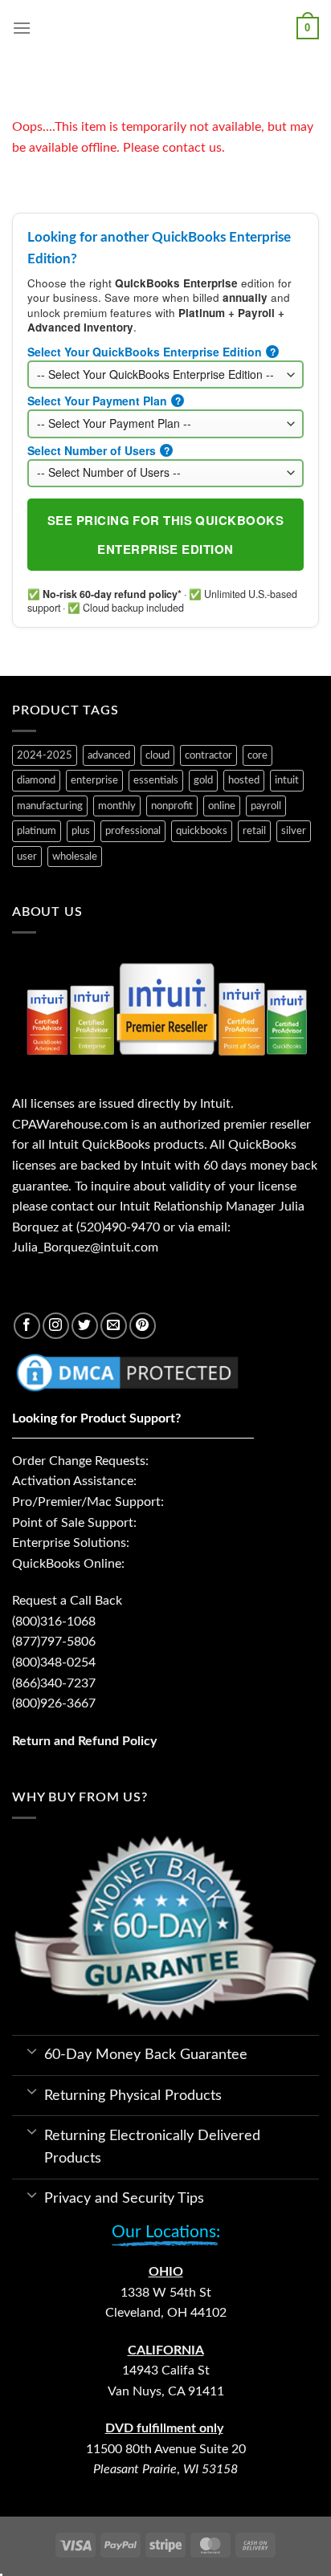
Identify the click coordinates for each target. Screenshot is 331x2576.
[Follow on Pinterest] (143, 1326)
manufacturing (50, 806)
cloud (157, 755)
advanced (109, 755)
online (222, 806)
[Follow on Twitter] (85, 1326)
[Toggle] (32, 2050)
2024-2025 (45, 755)
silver (294, 831)
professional (133, 831)
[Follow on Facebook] (27, 1326)
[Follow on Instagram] (56, 1326)
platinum (37, 831)
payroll (266, 806)
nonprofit (172, 806)
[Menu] (22, 28)
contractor (208, 755)
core (257, 755)
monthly (117, 806)
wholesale (75, 857)
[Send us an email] (114, 1326)
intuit (287, 780)
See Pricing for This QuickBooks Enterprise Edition (165, 535)
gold (203, 780)
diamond (36, 780)
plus (81, 831)
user (27, 857)
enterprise (94, 780)
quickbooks (202, 831)
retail (254, 831)
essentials (156, 780)
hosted (244, 780)
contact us (192, 148)
